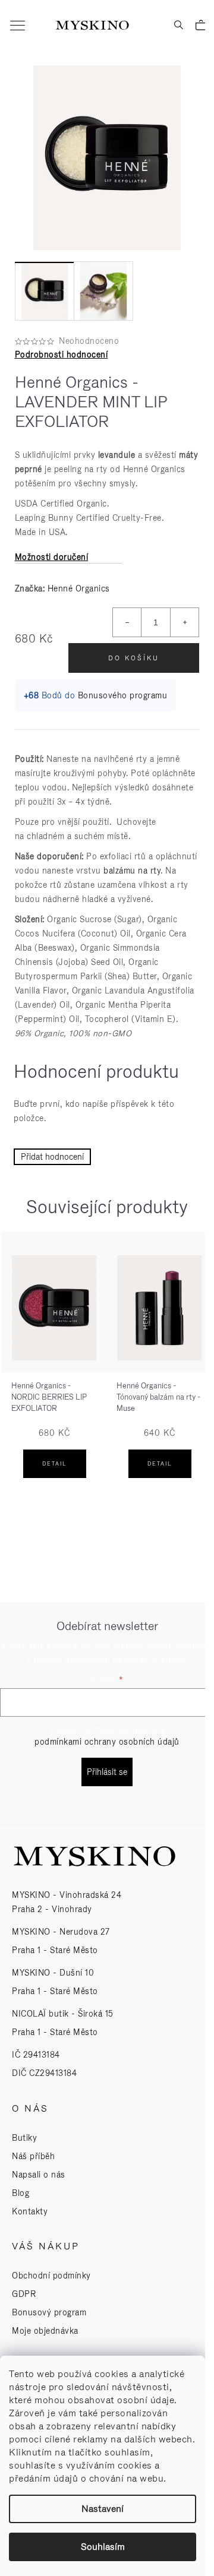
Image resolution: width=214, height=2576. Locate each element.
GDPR (24, 2294)
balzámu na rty (132, 871)
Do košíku (134, 658)
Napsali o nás (39, 2175)
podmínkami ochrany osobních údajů (107, 1742)
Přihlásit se (107, 1772)
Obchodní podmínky (51, 2276)
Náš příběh (33, 2156)
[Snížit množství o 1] (127, 622)
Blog (21, 2193)
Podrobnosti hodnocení (62, 355)
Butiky (24, 2138)
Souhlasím (103, 2547)
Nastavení (103, 2509)
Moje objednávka (45, 2331)
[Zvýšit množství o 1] (184, 622)
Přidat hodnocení (52, 1157)
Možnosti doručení (52, 557)
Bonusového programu (123, 695)
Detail (54, 1464)
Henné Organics (79, 588)
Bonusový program (49, 2312)
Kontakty (30, 2211)
